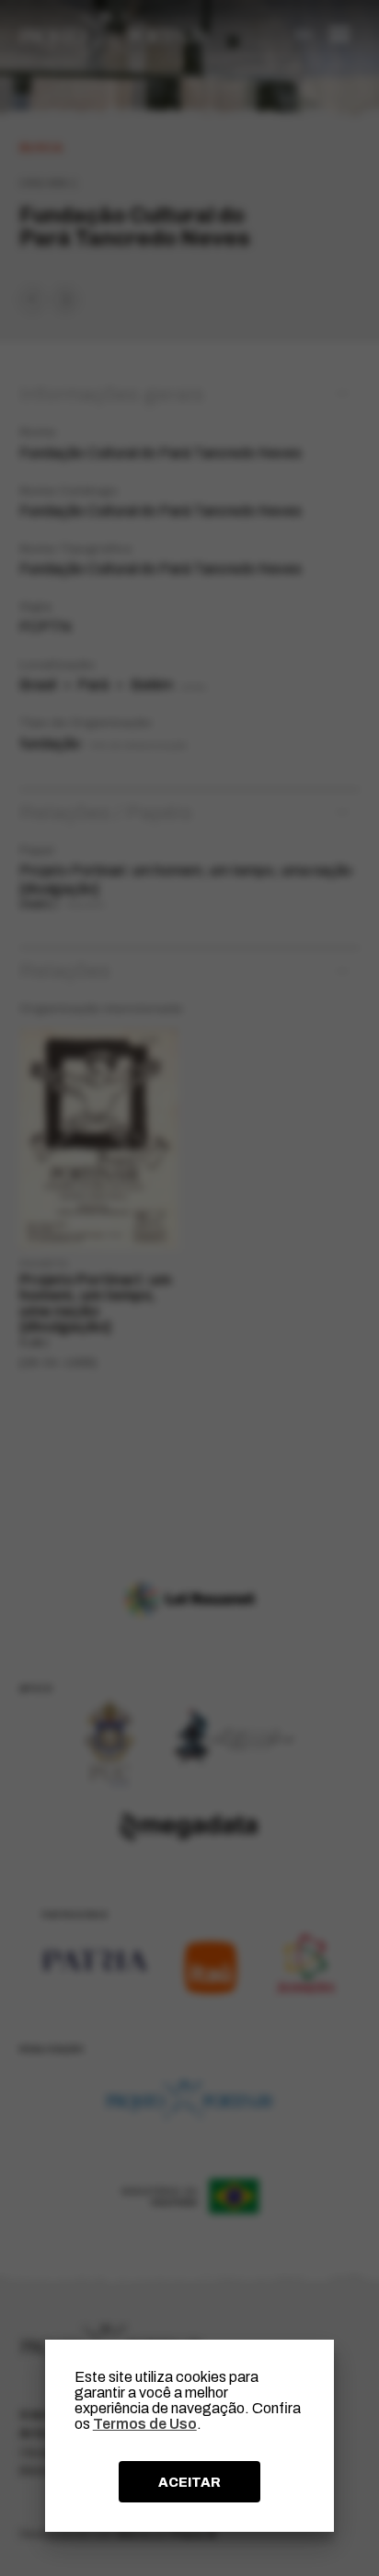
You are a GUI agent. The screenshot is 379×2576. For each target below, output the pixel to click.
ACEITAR (189, 2482)
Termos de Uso (145, 2424)
